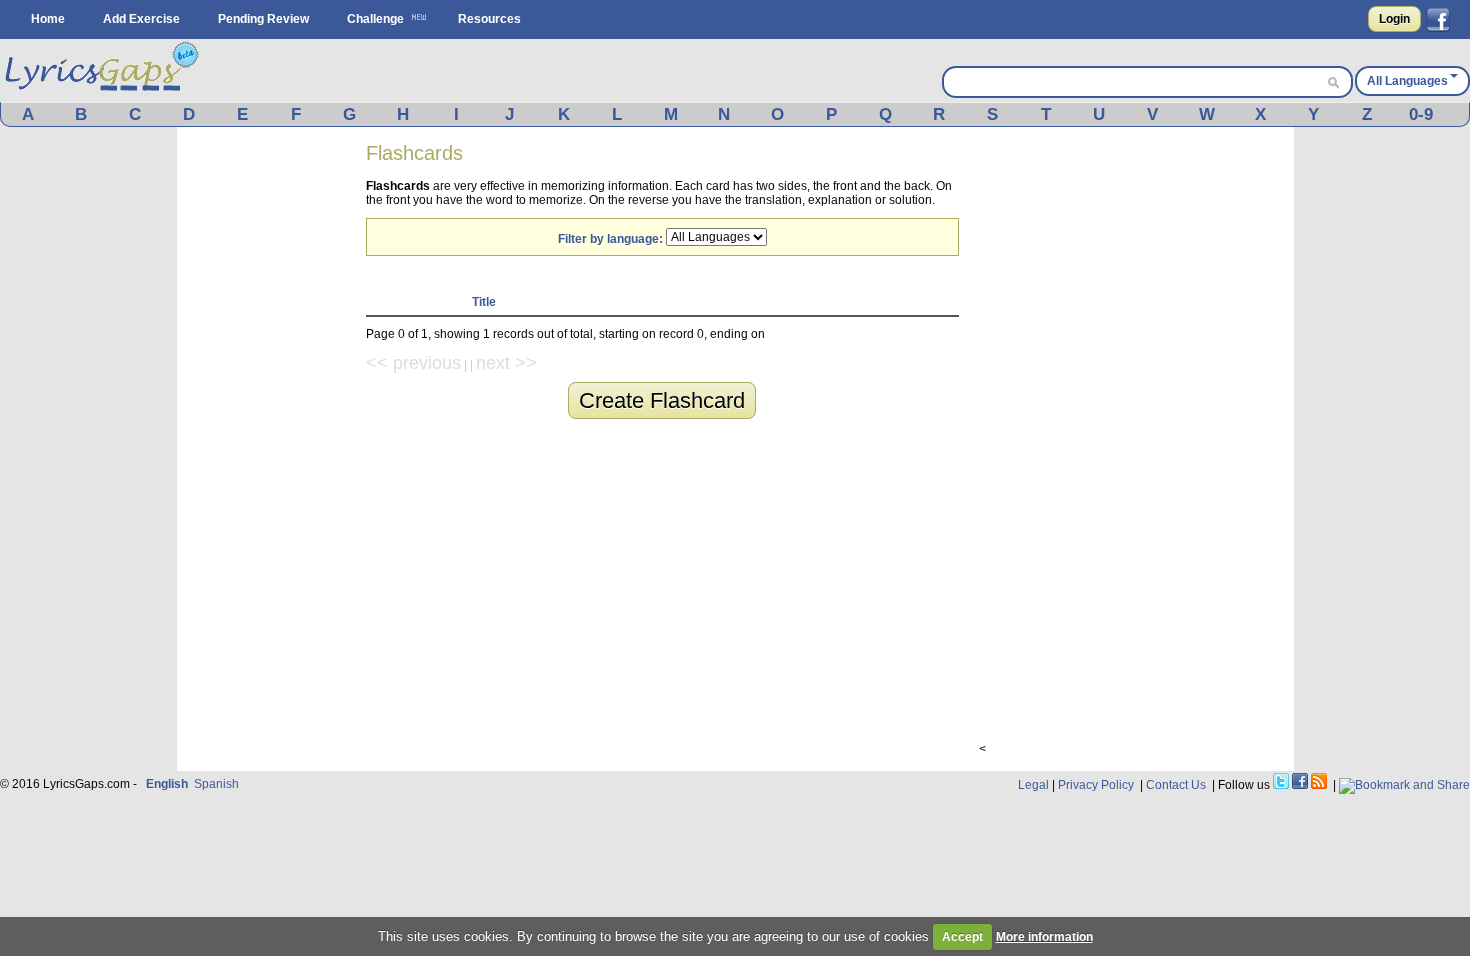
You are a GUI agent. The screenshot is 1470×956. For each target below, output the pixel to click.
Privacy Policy (1096, 785)
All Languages (1407, 81)
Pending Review (263, 19)
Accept (962, 937)
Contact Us (1176, 785)
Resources (489, 19)
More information (1044, 937)
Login (1394, 19)
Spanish (216, 784)
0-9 (1421, 114)
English (167, 784)
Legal (1033, 785)
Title (484, 302)
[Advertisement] (272, 448)
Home (48, 19)
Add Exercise (141, 19)
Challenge (375, 19)
